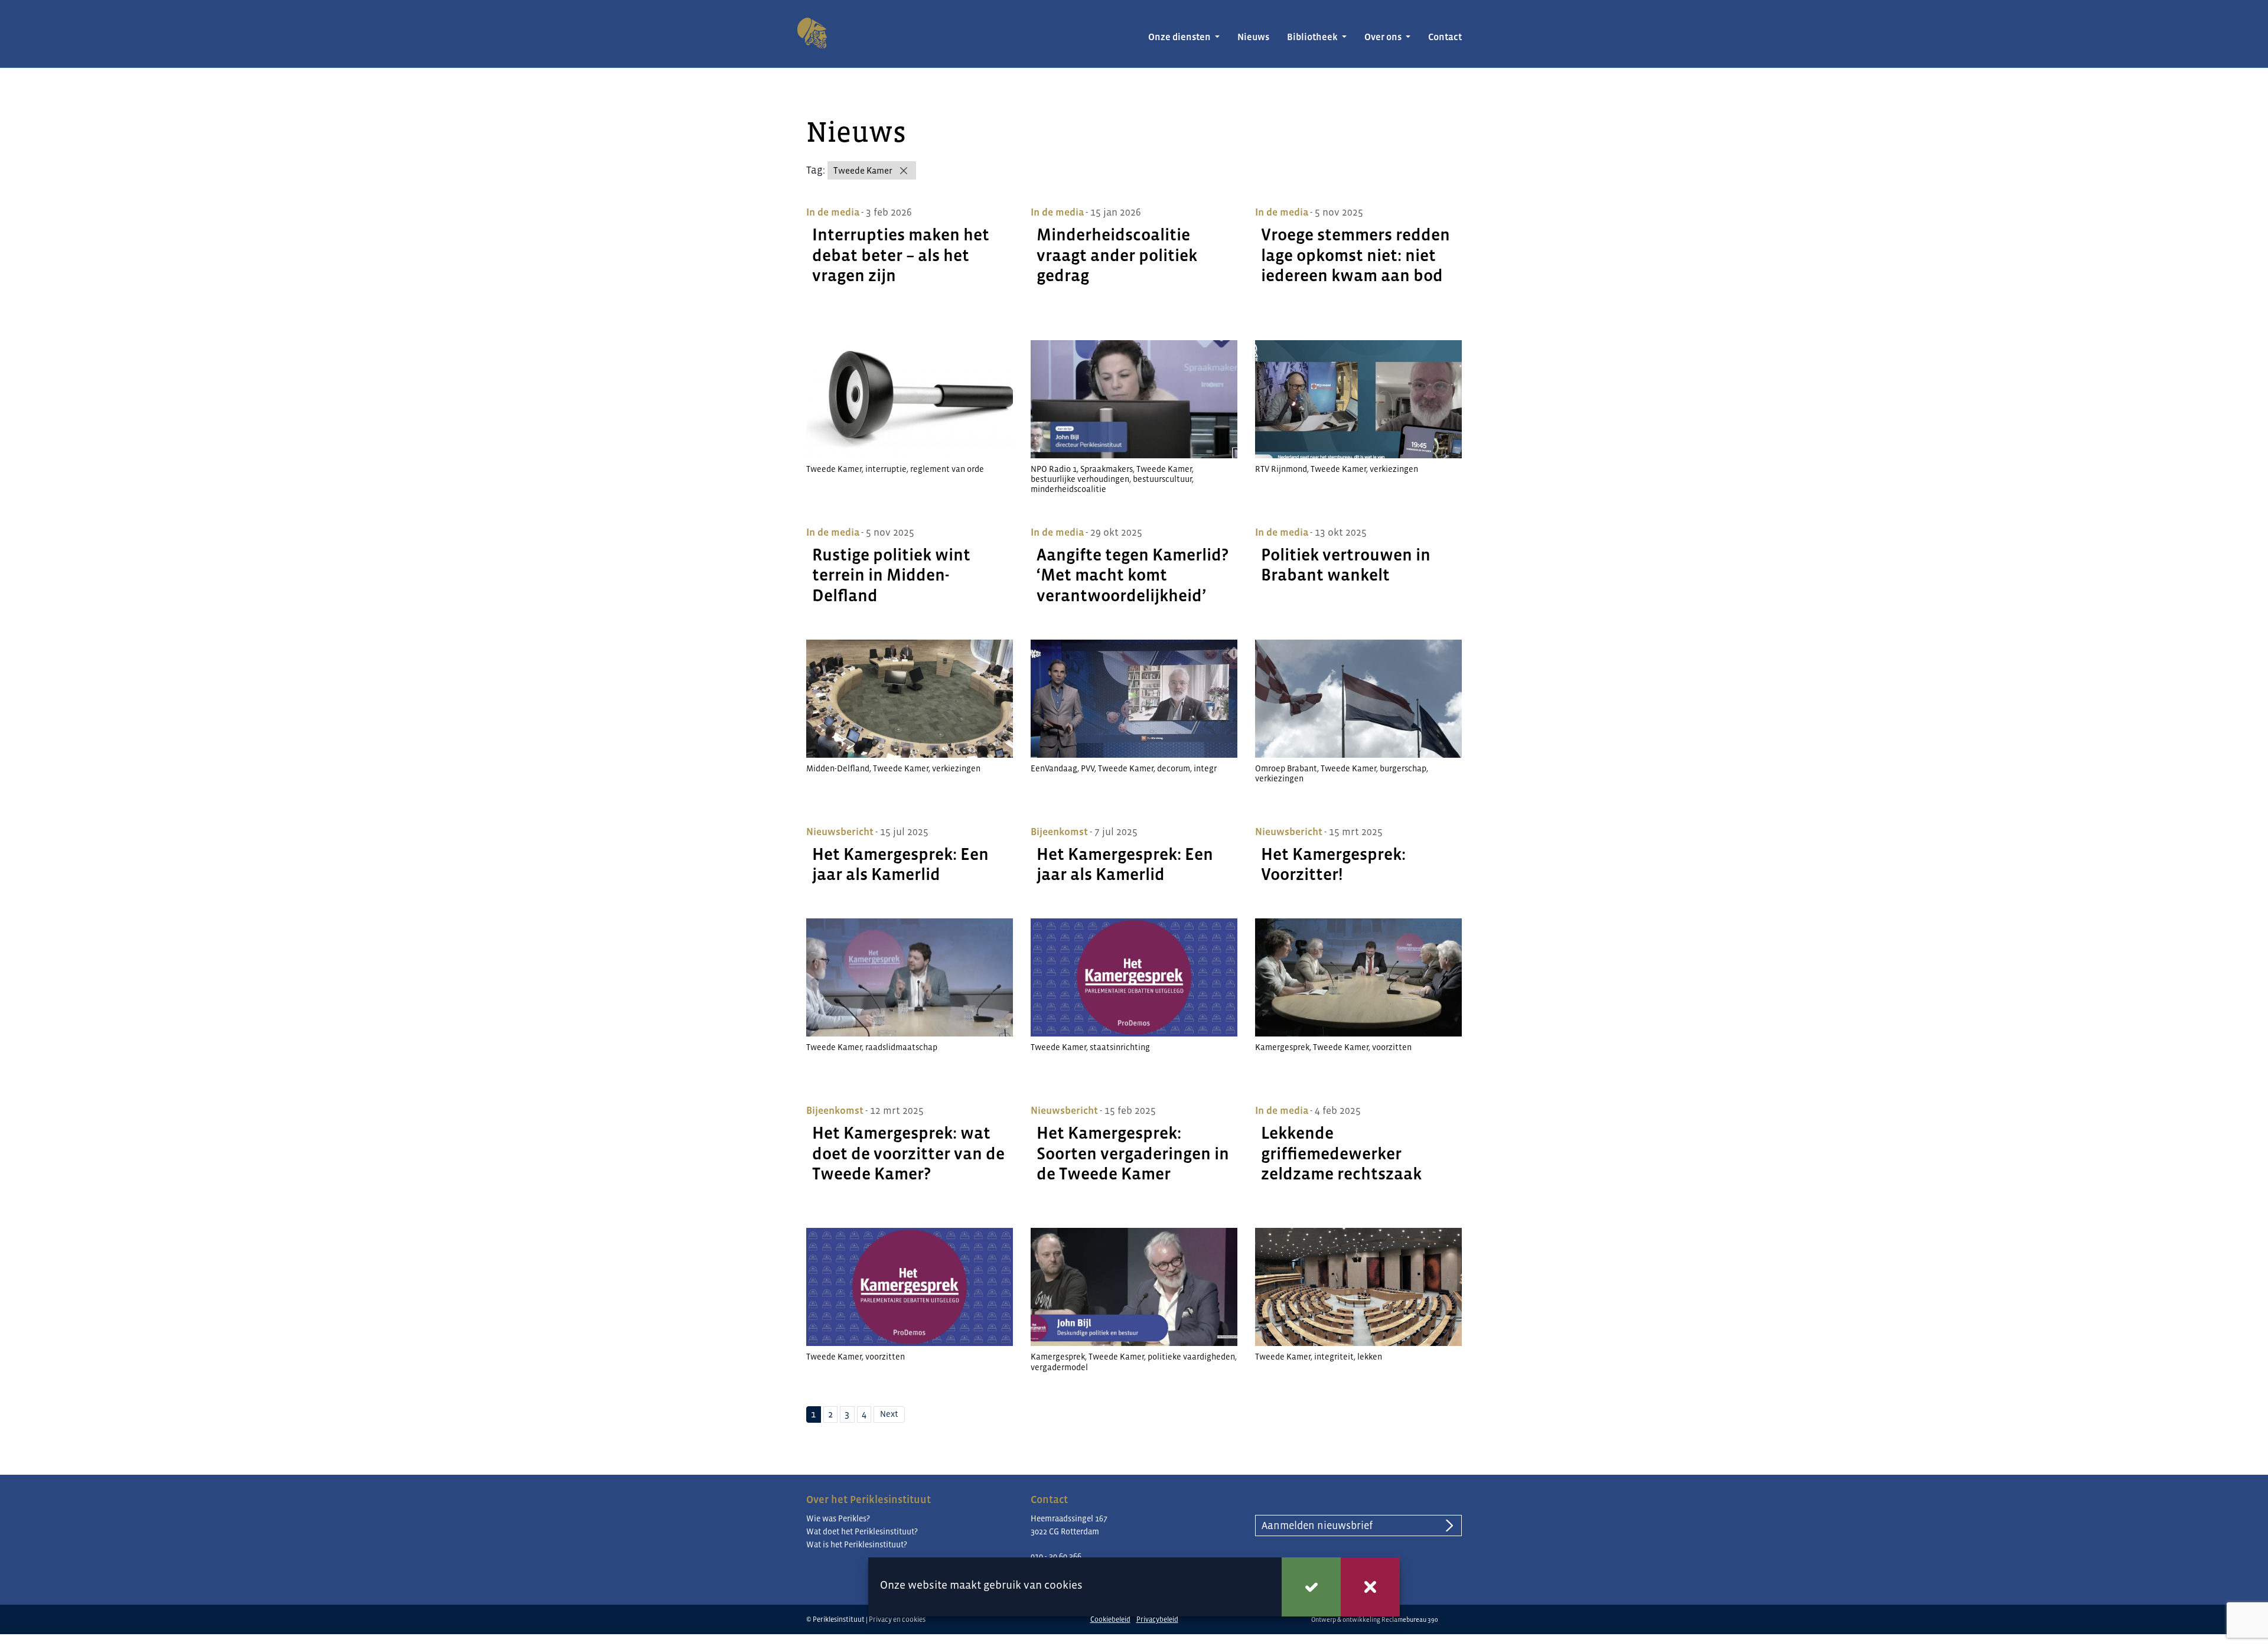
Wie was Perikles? (838, 1518)
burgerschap (1403, 768)
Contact (1445, 37)
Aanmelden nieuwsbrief (1317, 1526)
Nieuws (1253, 37)
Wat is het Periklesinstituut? (857, 1544)
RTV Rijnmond (1281, 469)
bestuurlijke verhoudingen (1080, 479)
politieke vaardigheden (1191, 1357)
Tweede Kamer (863, 170)
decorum (1174, 768)
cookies (1063, 1585)
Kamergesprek (1282, 1047)
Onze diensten (1180, 37)
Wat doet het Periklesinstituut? (862, 1531)
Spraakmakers (1107, 469)
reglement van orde (947, 469)
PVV (1088, 768)
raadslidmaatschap (901, 1047)
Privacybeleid (1157, 1619)
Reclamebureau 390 (1410, 1619)
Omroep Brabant (1286, 768)
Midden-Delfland (838, 768)
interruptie (886, 469)
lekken (1370, 1357)
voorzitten (1392, 1047)
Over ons (1384, 37)
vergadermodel (1059, 1367)
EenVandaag (1054, 768)
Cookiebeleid (1110, 1619)
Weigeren (1370, 1587)
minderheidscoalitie (1068, 489)
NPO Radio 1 (1054, 469)
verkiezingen (1394, 469)
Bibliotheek (1313, 37)
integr (1205, 768)
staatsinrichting (1120, 1047)
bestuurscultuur (1162, 479)
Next (889, 1414)
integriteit (1334, 1357)
